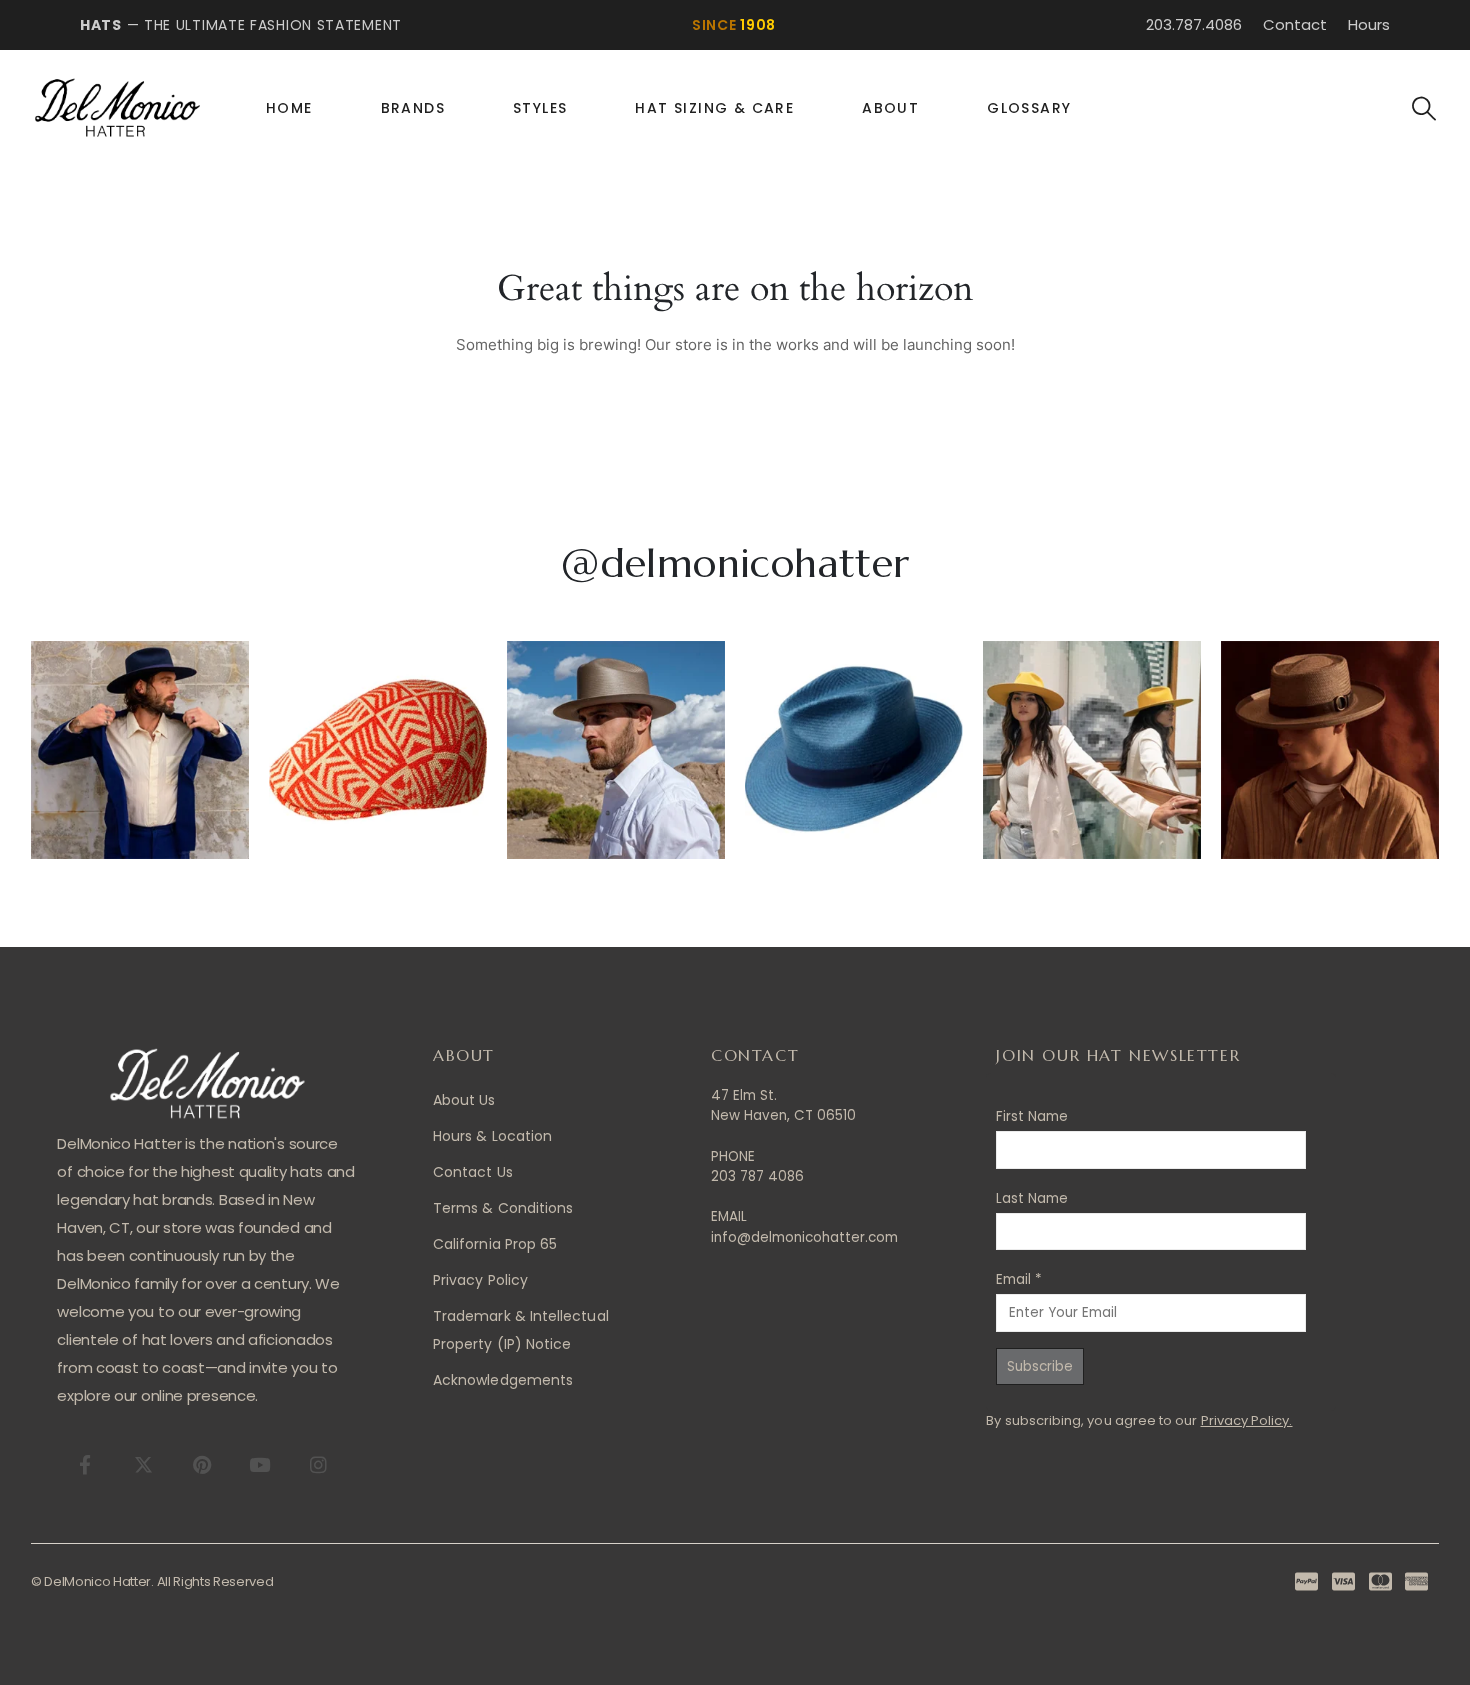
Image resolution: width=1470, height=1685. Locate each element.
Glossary (1029, 108)
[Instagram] (317, 1464)
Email (1019, 1279)
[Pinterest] (201, 1464)
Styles (540, 108)
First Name (1032, 1116)
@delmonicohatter (734, 563)
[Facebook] (84, 1464)
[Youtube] (259, 1464)
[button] (1423, 109)
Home (289, 108)
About (890, 108)
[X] (143, 1464)
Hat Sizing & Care (714, 108)
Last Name (1032, 1198)
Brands (413, 108)
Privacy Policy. (1247, 1420)
